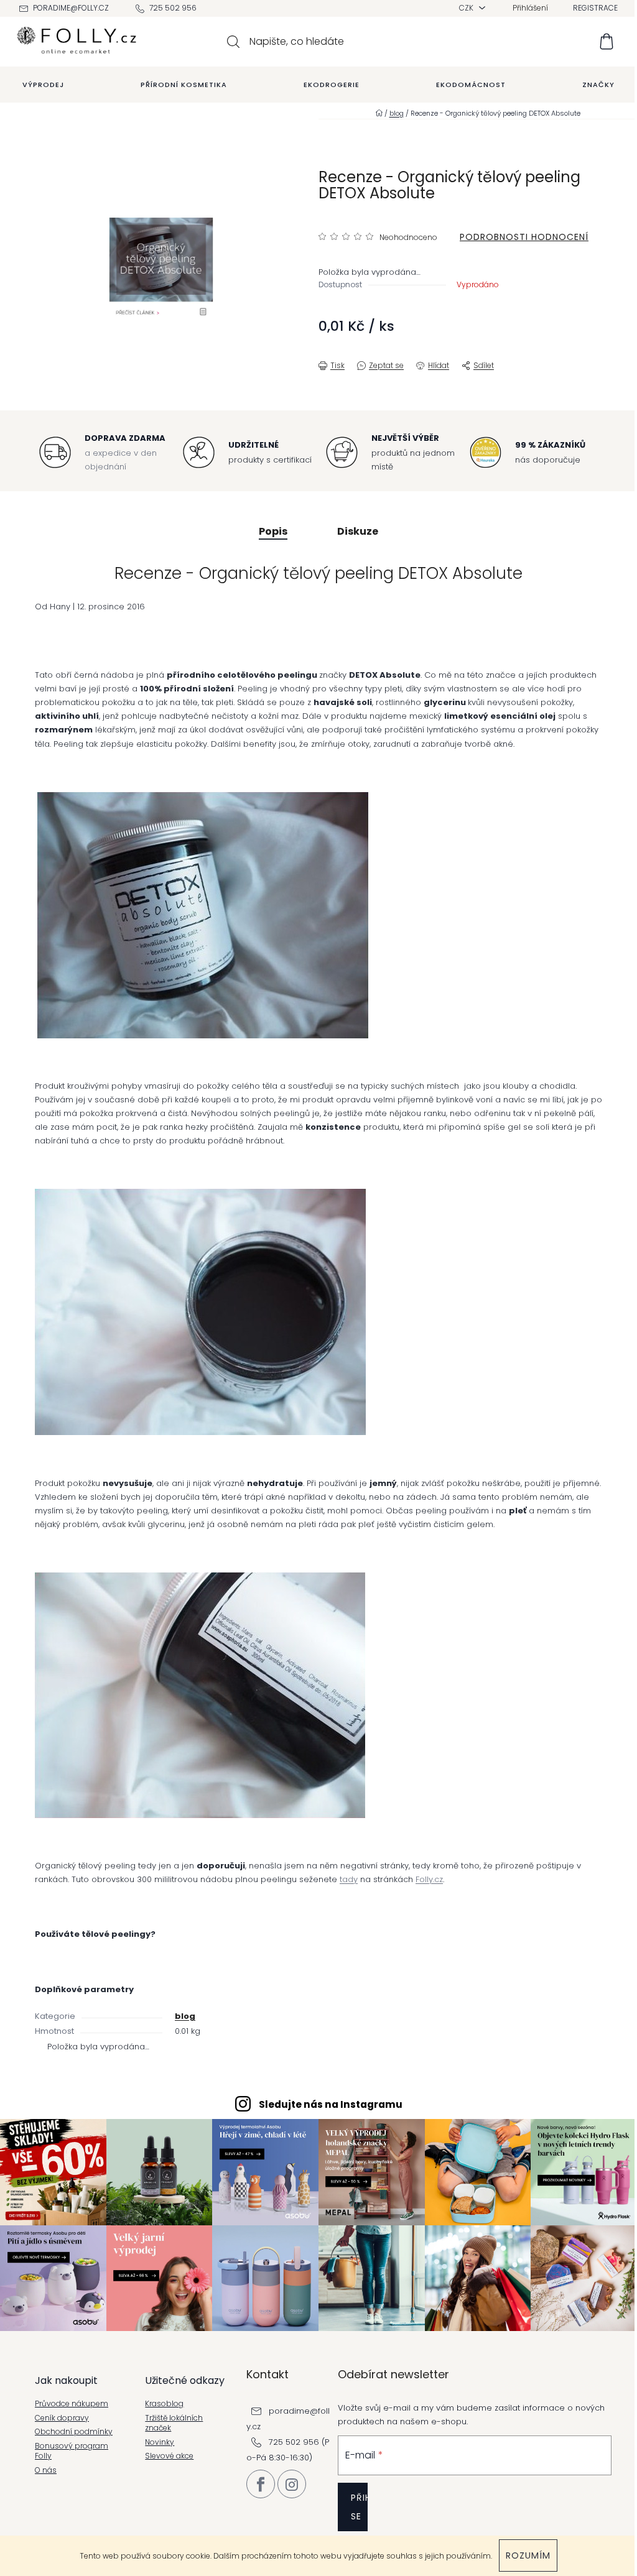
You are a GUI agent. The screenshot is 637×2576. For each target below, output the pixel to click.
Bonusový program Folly (72, 2451)
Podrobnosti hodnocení (524, 237)
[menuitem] (43, 85)
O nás (46, 2470)
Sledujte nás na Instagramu (331, 2104)
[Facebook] (261, 2484)
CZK (467, 8)
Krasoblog (164, 2404)
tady (349, 1879)
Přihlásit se (359, 2507)
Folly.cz (429, 1879)
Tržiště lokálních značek (174, 2423)
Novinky (160, 2442)
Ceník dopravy (62, 2418)
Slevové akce (169, 2456)
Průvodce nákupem (72, 2404)
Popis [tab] (273, 531)
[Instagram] (292, 2484)
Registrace (595, 8)
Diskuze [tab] (358, 531)
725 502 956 (173, 8)
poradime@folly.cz (71, 8)
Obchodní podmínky (74, 2432)
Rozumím (528, 2555)
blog (185, 2016)
